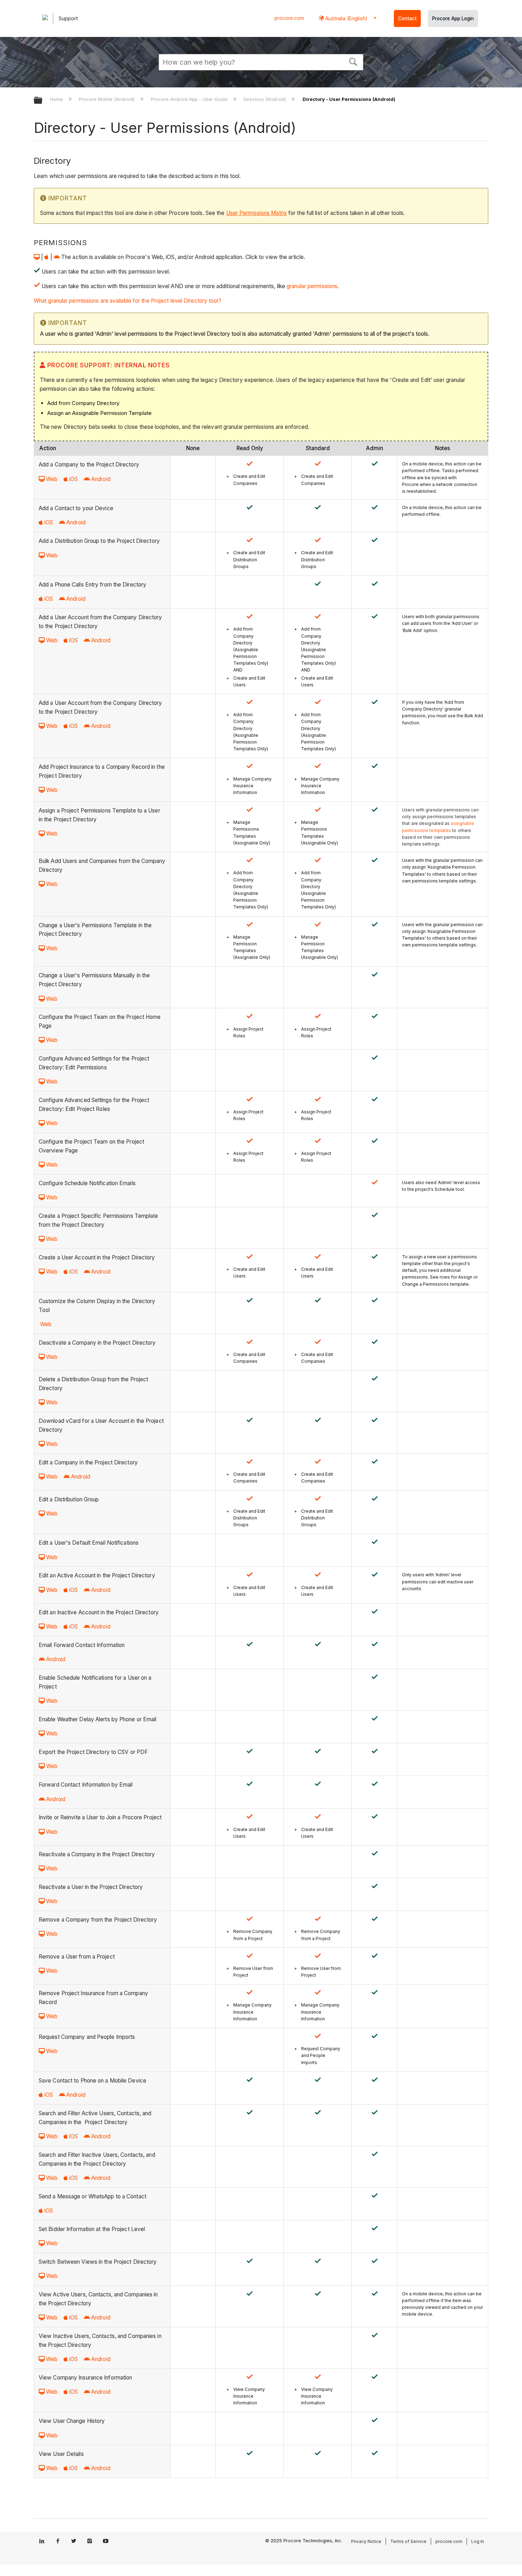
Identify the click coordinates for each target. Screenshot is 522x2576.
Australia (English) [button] (346, 18)
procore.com (289, 18)
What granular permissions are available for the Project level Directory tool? (127, 301)
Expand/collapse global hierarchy (43, 101)
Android (101, 479)
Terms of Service (408, 2541)
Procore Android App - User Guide (190, 99)
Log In (478, 2541)
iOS (74, 479)
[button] (353, 61)
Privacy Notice (366, 2541)
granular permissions (312, 286)
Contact (407, 18)
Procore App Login (453, 18)
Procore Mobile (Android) (107, 99)
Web (52, 479)
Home (57, 99)
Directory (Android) (265, 99)
